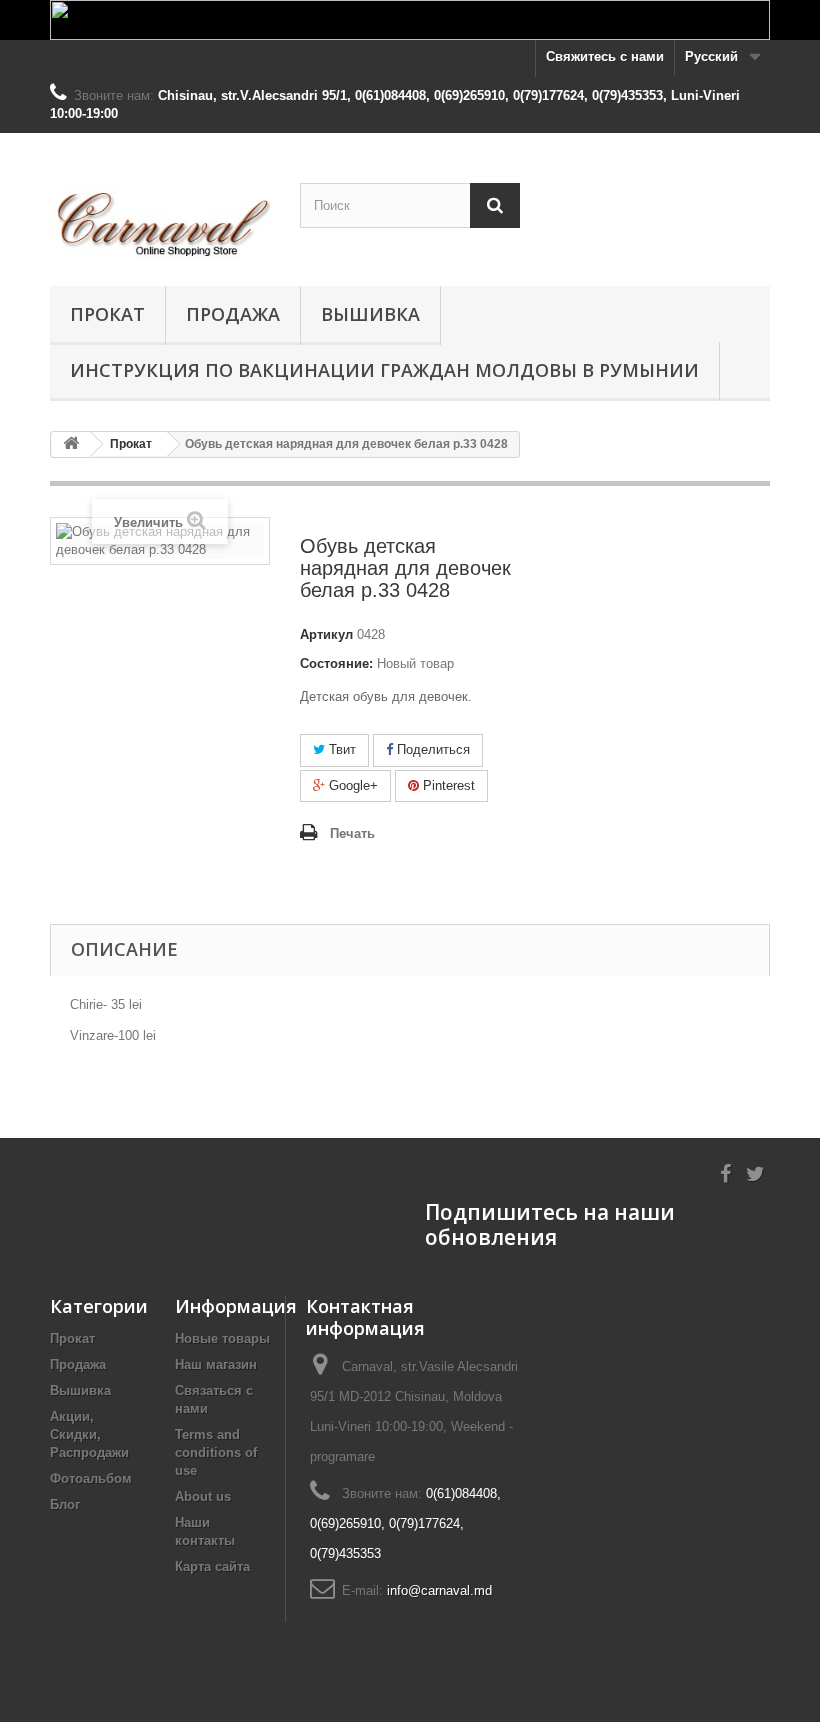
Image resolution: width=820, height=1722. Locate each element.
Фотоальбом (91, 1478)
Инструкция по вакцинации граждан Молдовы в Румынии (384, 370)
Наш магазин (216, 1364)
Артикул (326, 634)
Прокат (107, 314)
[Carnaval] (160, 217)
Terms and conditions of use (216, 1452)
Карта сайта (212, 1566)
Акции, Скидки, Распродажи (89, 1434)
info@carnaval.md (439, 1590)
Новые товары (222, 1338)
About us (203, 1496)
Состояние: (336, 663)
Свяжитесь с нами (605, 56)
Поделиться (431, 749)
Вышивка (370, 314)
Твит (340, 749)
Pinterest (447, 785)
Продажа (233, 314)
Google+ (351, 785)
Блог (65, 1504)
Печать (352, 833)
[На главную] (71, 444)
